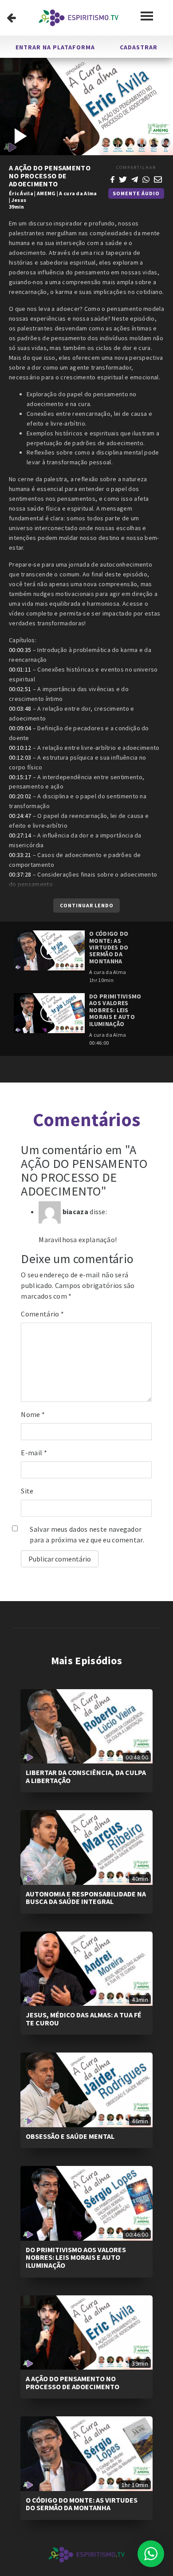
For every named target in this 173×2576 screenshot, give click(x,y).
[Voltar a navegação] (11, 18)
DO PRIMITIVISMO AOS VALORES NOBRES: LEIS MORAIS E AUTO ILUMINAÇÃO (76, 2257)
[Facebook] (112, 178)
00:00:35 (20, 650)
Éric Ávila (21, 193)
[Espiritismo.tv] (79, 18)
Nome (33, 1414)
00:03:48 (20, 708)
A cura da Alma (78, 193)
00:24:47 (20, 816)
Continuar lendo (87, 905)
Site (27, 1491)
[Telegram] (135, 178)
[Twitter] (123, 178)
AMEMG (46, 193)
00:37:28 (20, 874)
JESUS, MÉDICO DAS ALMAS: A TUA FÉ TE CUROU (84, 2019)
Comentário (42, 1314)
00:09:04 (20, 728)
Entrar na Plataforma (55, 47)
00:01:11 (20, 669)
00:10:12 (20, 748)
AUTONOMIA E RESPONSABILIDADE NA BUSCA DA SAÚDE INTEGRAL (86, 1898)
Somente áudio (136, 193)
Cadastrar (139, 47)
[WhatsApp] (146, 178)
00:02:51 (20, 689)
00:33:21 (20, 855)
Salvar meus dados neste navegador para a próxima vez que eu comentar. (87, 1534)
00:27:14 (20, 835)
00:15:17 (20, 777)
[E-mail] (158, 178)
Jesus (19, 200)
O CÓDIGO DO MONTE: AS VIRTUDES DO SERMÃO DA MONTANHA (82, 2504)
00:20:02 (20, 796)
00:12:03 (20, 757)
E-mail (34, 1453)
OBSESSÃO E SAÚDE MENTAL (70, 2136)
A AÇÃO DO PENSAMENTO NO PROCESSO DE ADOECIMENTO (73, 2383)
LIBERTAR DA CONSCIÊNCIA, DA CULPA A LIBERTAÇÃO (86, 1776)
